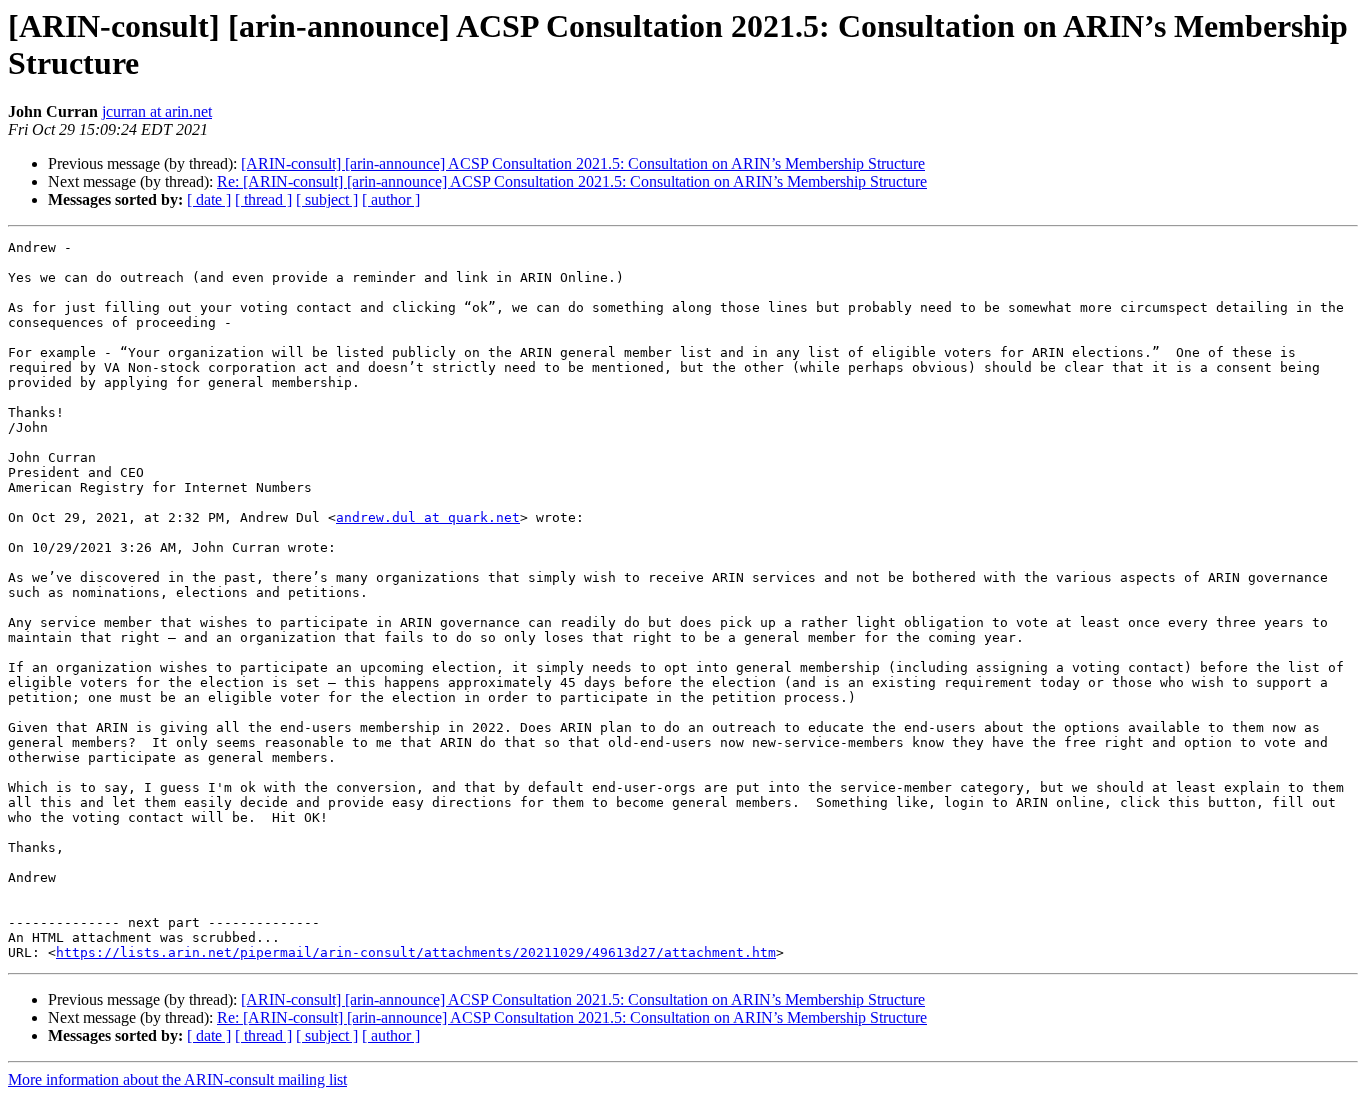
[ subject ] (327, 199)
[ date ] (209, 199)
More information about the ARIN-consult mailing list (177, 1079)
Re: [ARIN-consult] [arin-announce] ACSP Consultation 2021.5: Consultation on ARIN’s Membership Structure (572, 181)
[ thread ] (263, 199)
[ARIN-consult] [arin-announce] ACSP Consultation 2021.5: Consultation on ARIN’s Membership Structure (583, 163)
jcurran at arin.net (157, 111)
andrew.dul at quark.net (428, 517)
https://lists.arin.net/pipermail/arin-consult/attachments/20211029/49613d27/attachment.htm (416, 952)
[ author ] (391, 199)
